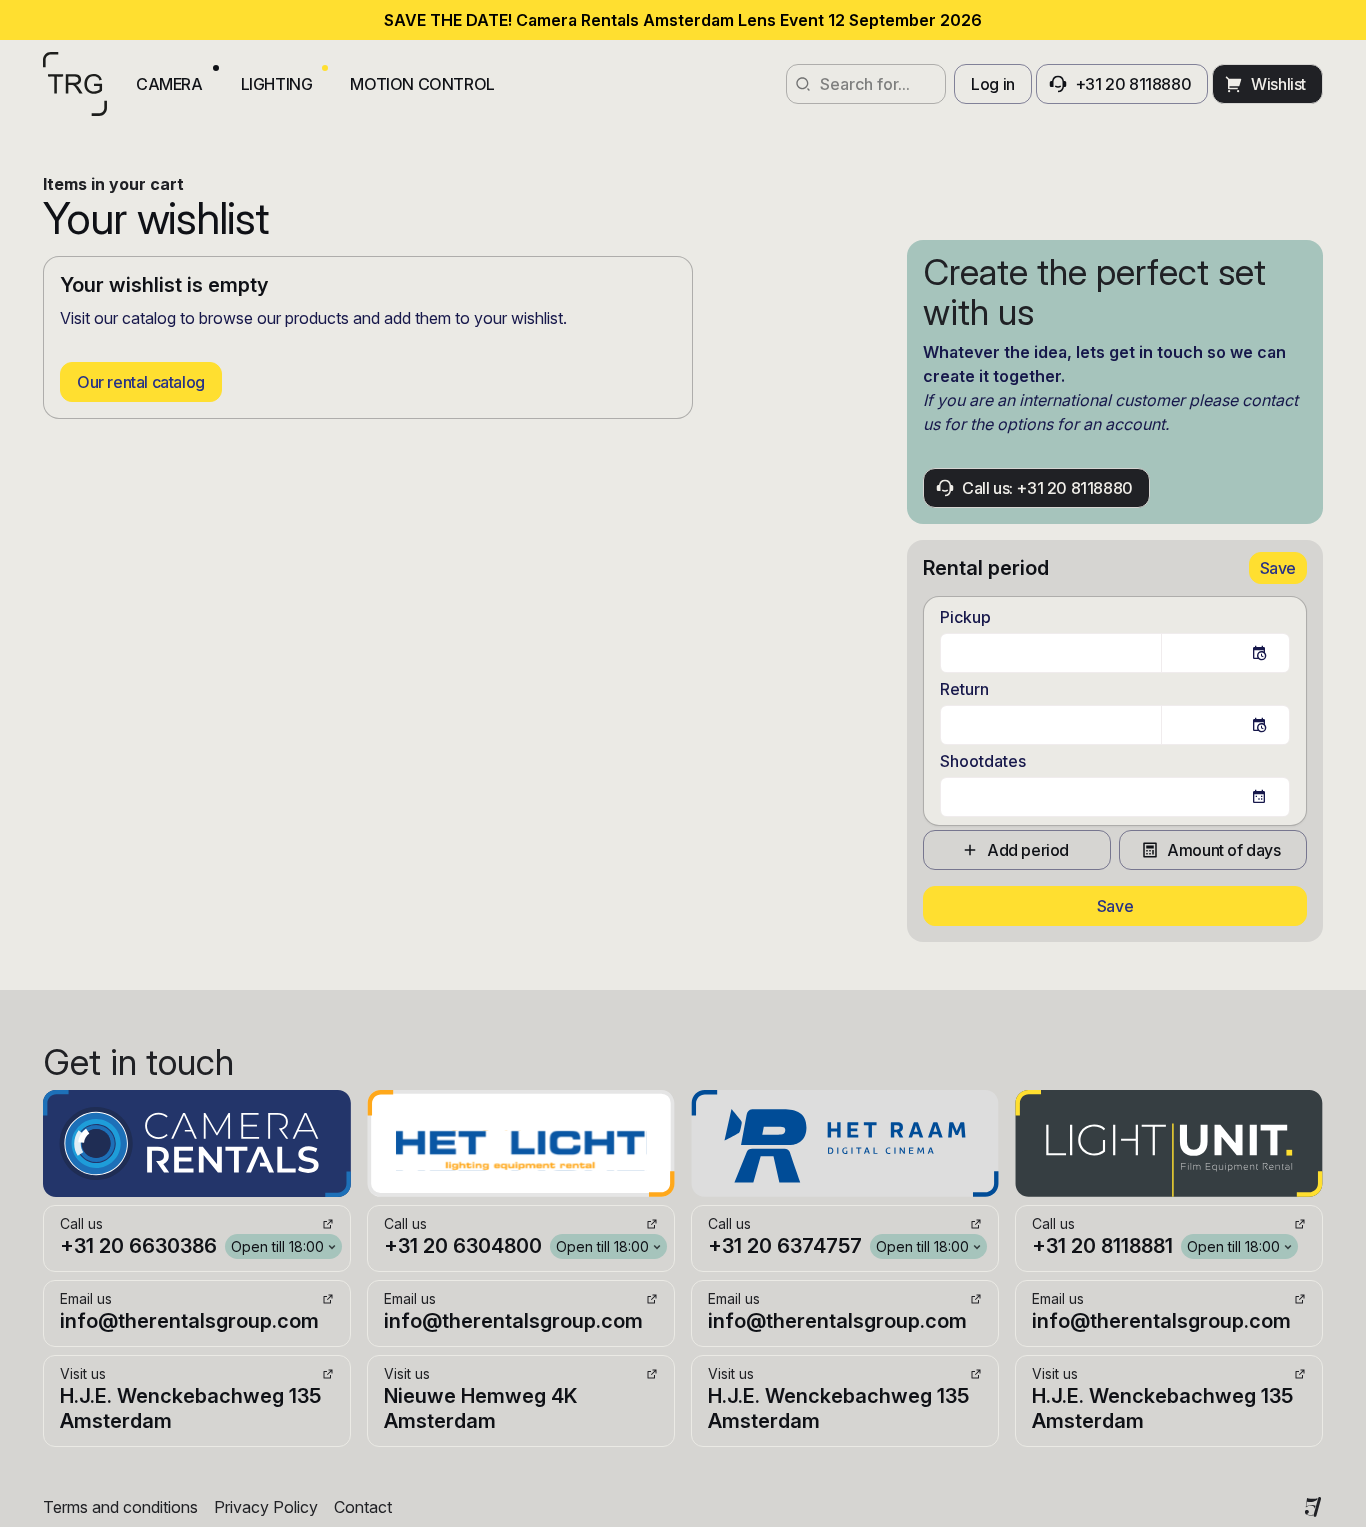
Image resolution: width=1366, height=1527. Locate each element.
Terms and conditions (120, 1507)
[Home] (75, 84)
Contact (363, 1507)
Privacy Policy (266, 1507)
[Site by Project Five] (1313, 1507)
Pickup (965, 617)
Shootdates (983, 761)
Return (964, 689)
